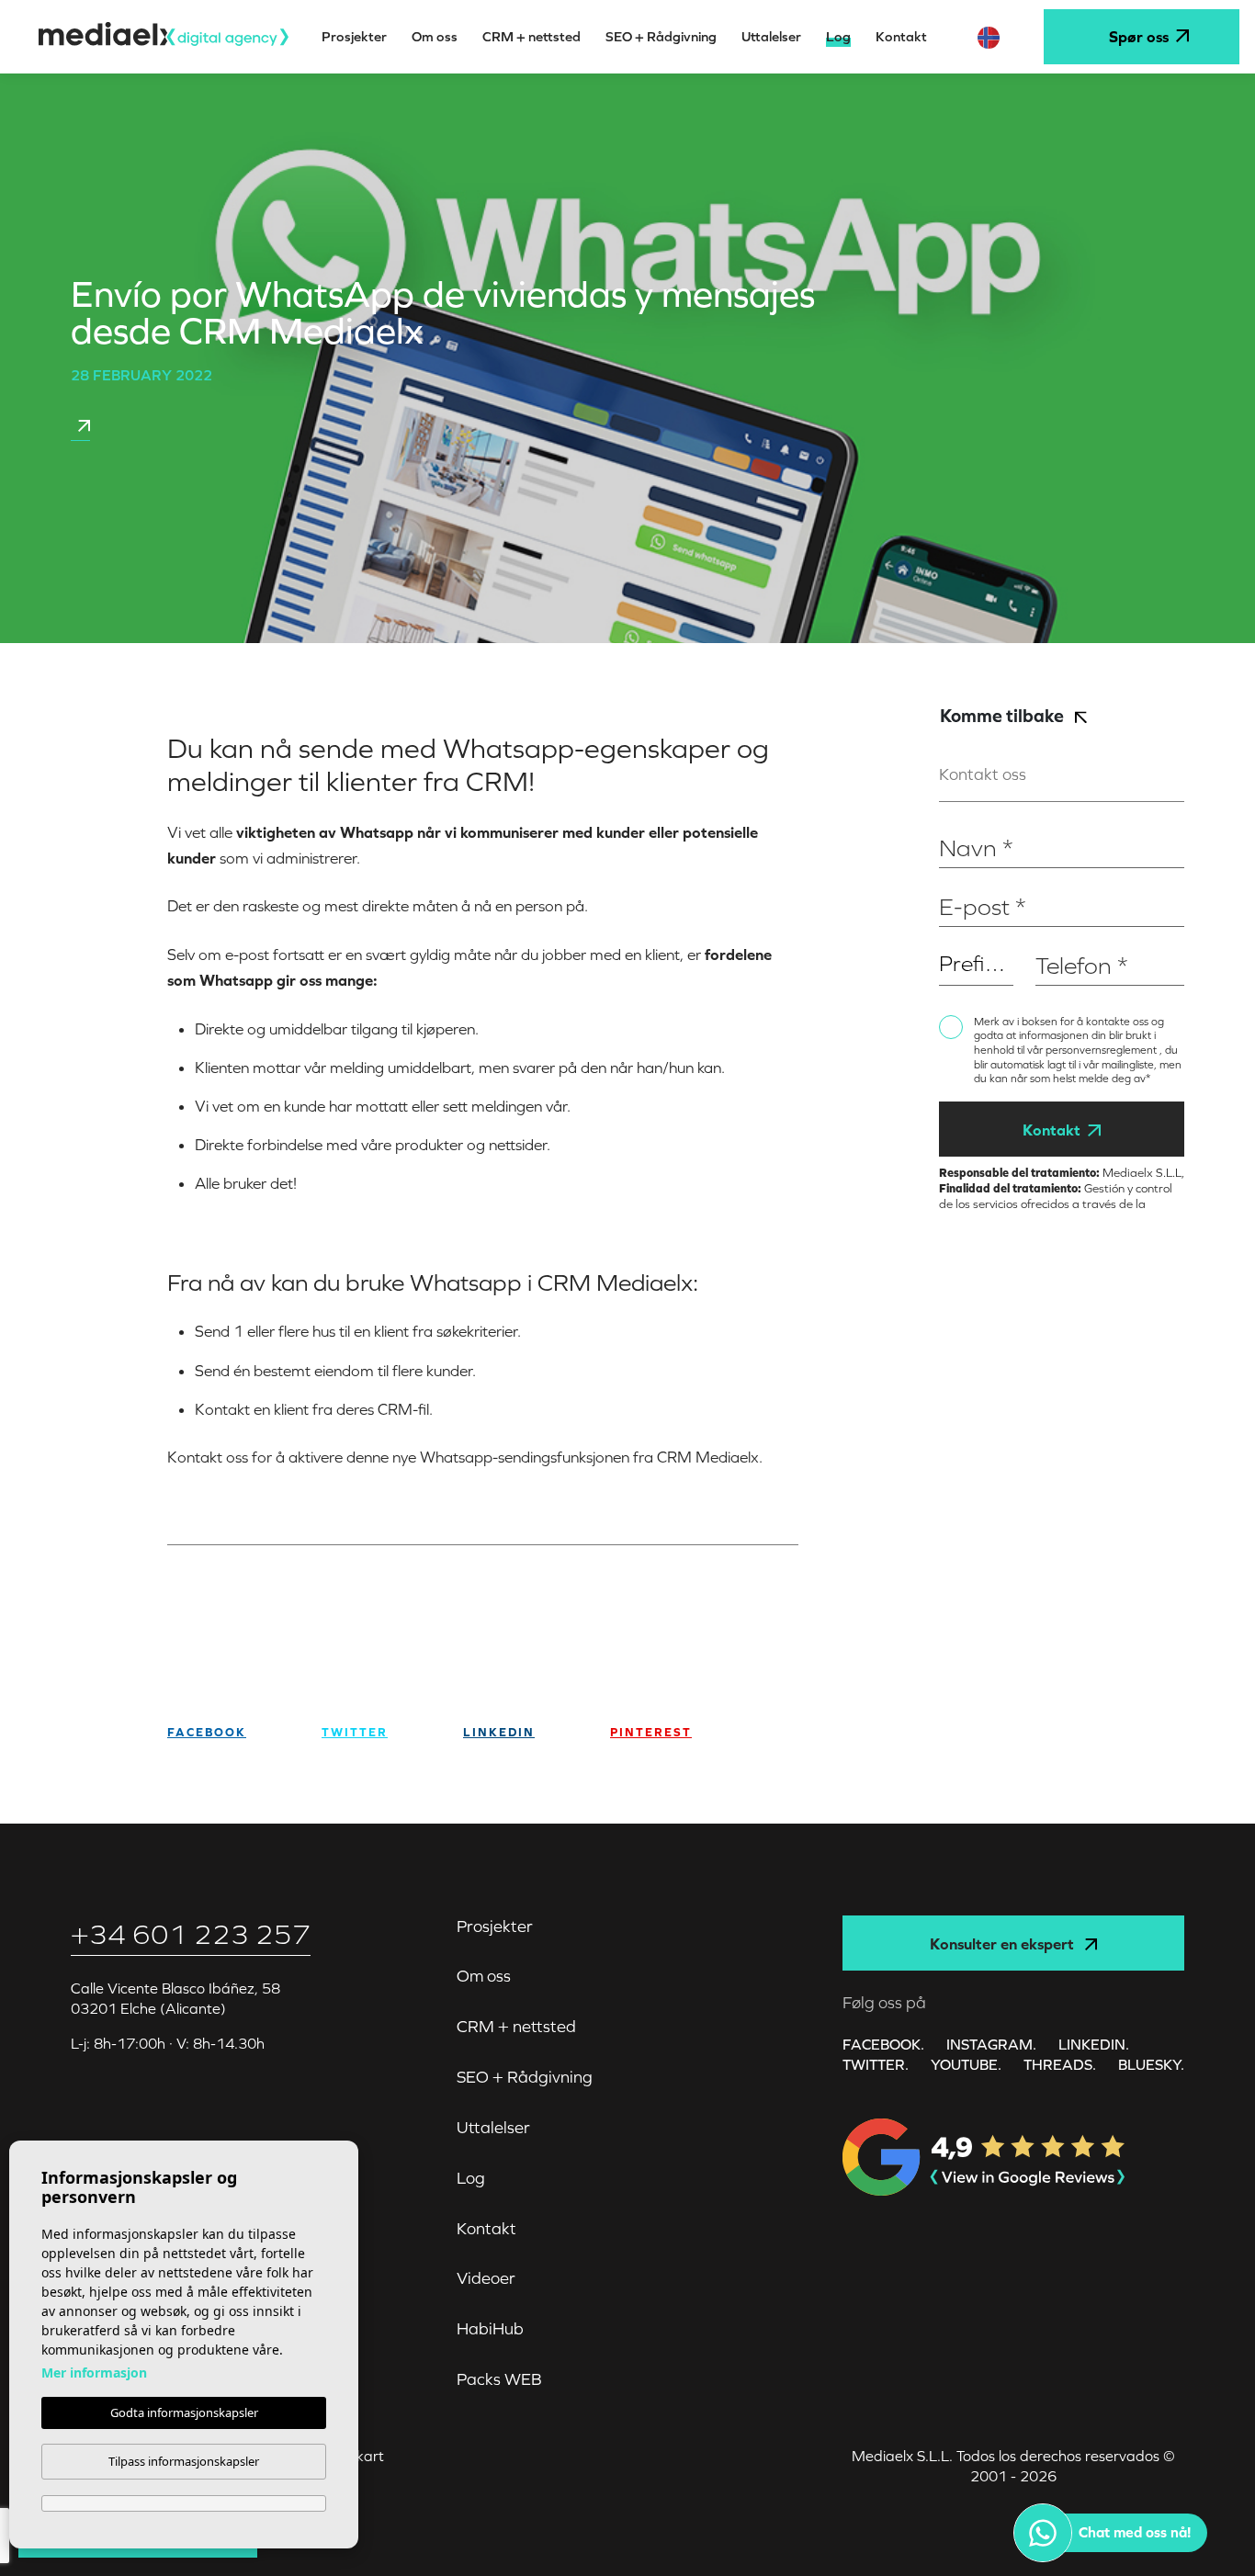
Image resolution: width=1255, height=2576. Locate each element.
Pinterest (651, 1732)
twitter (355, 1732)
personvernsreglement (1102, 1050)
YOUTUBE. (966, 2064)
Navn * (960, 819)
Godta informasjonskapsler (184, 2412)
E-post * (964, 878)
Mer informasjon (94, 2373)
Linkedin (499, 1732)
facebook (207, 1732)
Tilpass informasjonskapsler (184, 2461)
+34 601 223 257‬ (191, 1934)
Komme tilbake (1004, 715)
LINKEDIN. (1094, 2044)
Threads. (1060, 2064)
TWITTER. (876, 2064)
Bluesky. (1151, 2064)
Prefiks (959, 937)
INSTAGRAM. (991, 2044)
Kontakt (1051, 1130)
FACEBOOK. (883, 2044)
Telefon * (1063, 937)
